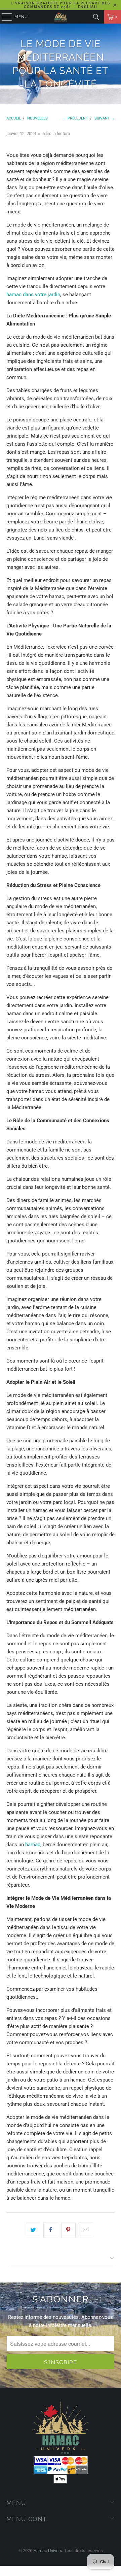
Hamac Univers (48, 2551)
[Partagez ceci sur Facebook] (51, 2230)
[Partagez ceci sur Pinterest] (68, 2230)
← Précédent (75, 118)
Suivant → (105, 118)
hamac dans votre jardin (33, 295)
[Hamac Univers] (61, 17)
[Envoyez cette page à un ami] (86, 2230)
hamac (33, 1845)
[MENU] (4, 17)
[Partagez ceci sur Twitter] (33, 2230)
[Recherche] (96, 17)
